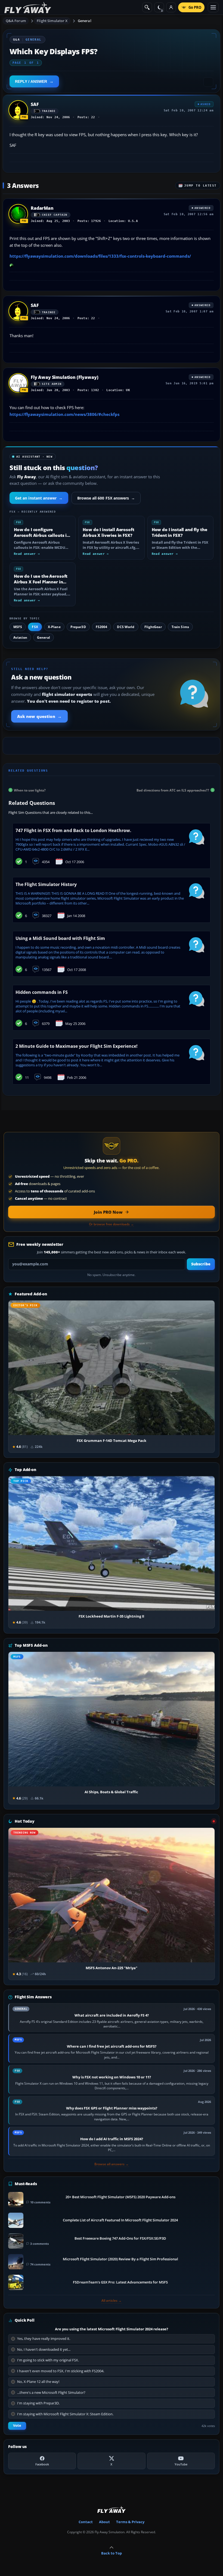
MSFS (18, 627)
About (104, 2522)
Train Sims (180, 627)
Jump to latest (200, 186)
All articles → (112, 2301)
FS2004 (102, 627)
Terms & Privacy (130, 2522)
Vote (17, 2426)
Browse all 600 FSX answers (106, 498)
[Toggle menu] (213, 7)
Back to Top (112, 2553)
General (85, 21)
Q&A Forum (16, 21)
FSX (35, 627)
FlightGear (153, 627)
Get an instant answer (39, 498)
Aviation (20, 637)
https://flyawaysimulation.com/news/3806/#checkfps (64, 414)
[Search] (147, 7)
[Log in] (171, 7)
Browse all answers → (112, 2164)
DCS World (126, 627)
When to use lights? (30, 790)
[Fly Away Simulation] (28, 7)
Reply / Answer (31, 81)
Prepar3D (78, 627)
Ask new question (39, 716)
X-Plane (54, 627)
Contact (86, 2522)
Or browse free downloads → (111, 1224)
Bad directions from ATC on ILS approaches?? (173, 790)
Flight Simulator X (52, 21)
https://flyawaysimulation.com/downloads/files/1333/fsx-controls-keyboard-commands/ (100, 256)
